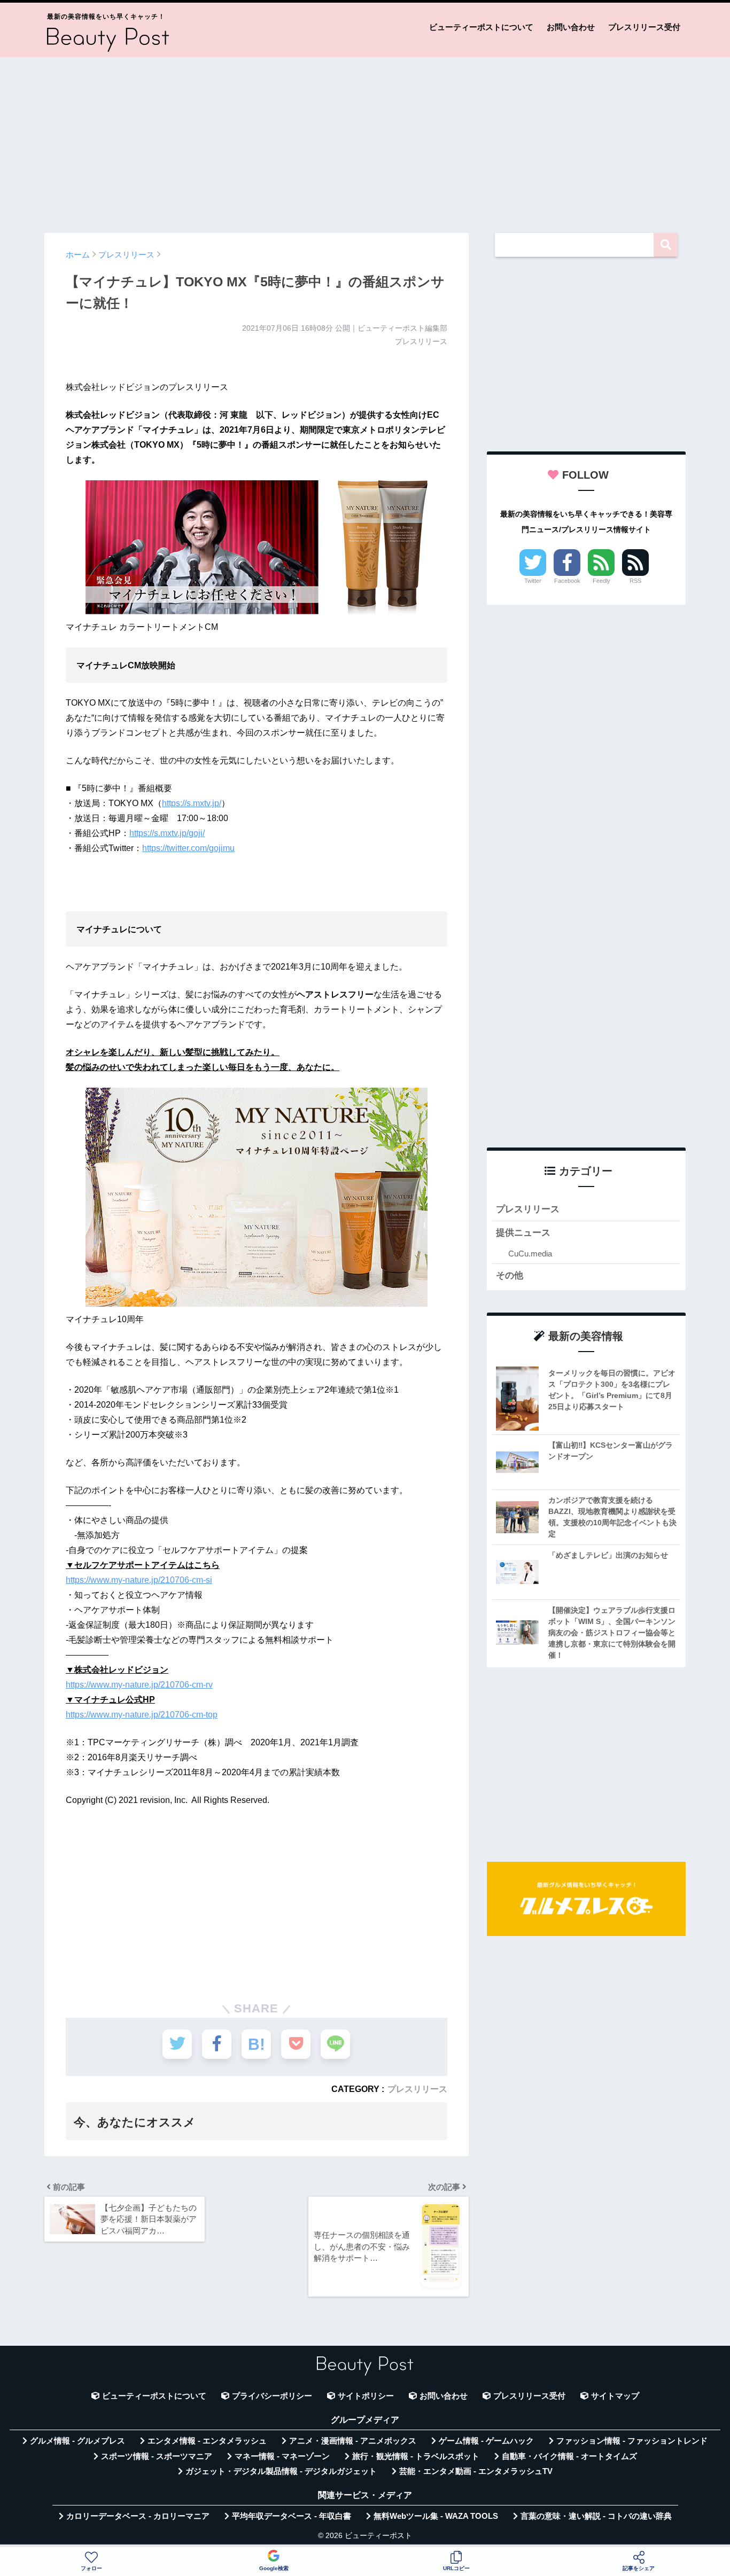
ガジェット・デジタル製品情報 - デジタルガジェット (281, 2471)
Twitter (533, 581)
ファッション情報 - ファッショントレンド (632, 2441)
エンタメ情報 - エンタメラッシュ (207, 2441)
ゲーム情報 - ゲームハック (486, 2441)
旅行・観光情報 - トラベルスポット (416, 2456)
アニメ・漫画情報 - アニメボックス (353, 2441)
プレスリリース (417, 2089)
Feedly (601, 581)
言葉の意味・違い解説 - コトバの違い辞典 (596, 2516)
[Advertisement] (365, 140)
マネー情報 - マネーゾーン (282, 2456)
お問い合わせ (571, 27)
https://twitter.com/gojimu (188, 848)
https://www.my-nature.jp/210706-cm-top (142, 1715)
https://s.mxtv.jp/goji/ (167, 833)
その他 (510, 1275)
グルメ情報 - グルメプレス (77, 2441)
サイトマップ (615, 2396)
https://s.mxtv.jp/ (192, 803)
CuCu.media (530, 1254)
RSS (635, 581)
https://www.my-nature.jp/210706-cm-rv (139, 1685)
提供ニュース (523, 1233)
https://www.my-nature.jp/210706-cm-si (139, 1580)
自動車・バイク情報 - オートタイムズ (569, 2456)
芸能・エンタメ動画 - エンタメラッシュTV (476, 2471)
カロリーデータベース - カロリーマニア (138, 2516)
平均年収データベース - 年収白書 (292, 2516)
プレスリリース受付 (644, 27)
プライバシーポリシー (272, 2396)
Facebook (567, 581)
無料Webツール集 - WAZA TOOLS (436, 2516)
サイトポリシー (366, 2396)
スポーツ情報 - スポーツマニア (157, 2456)
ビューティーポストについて (481, 27)
